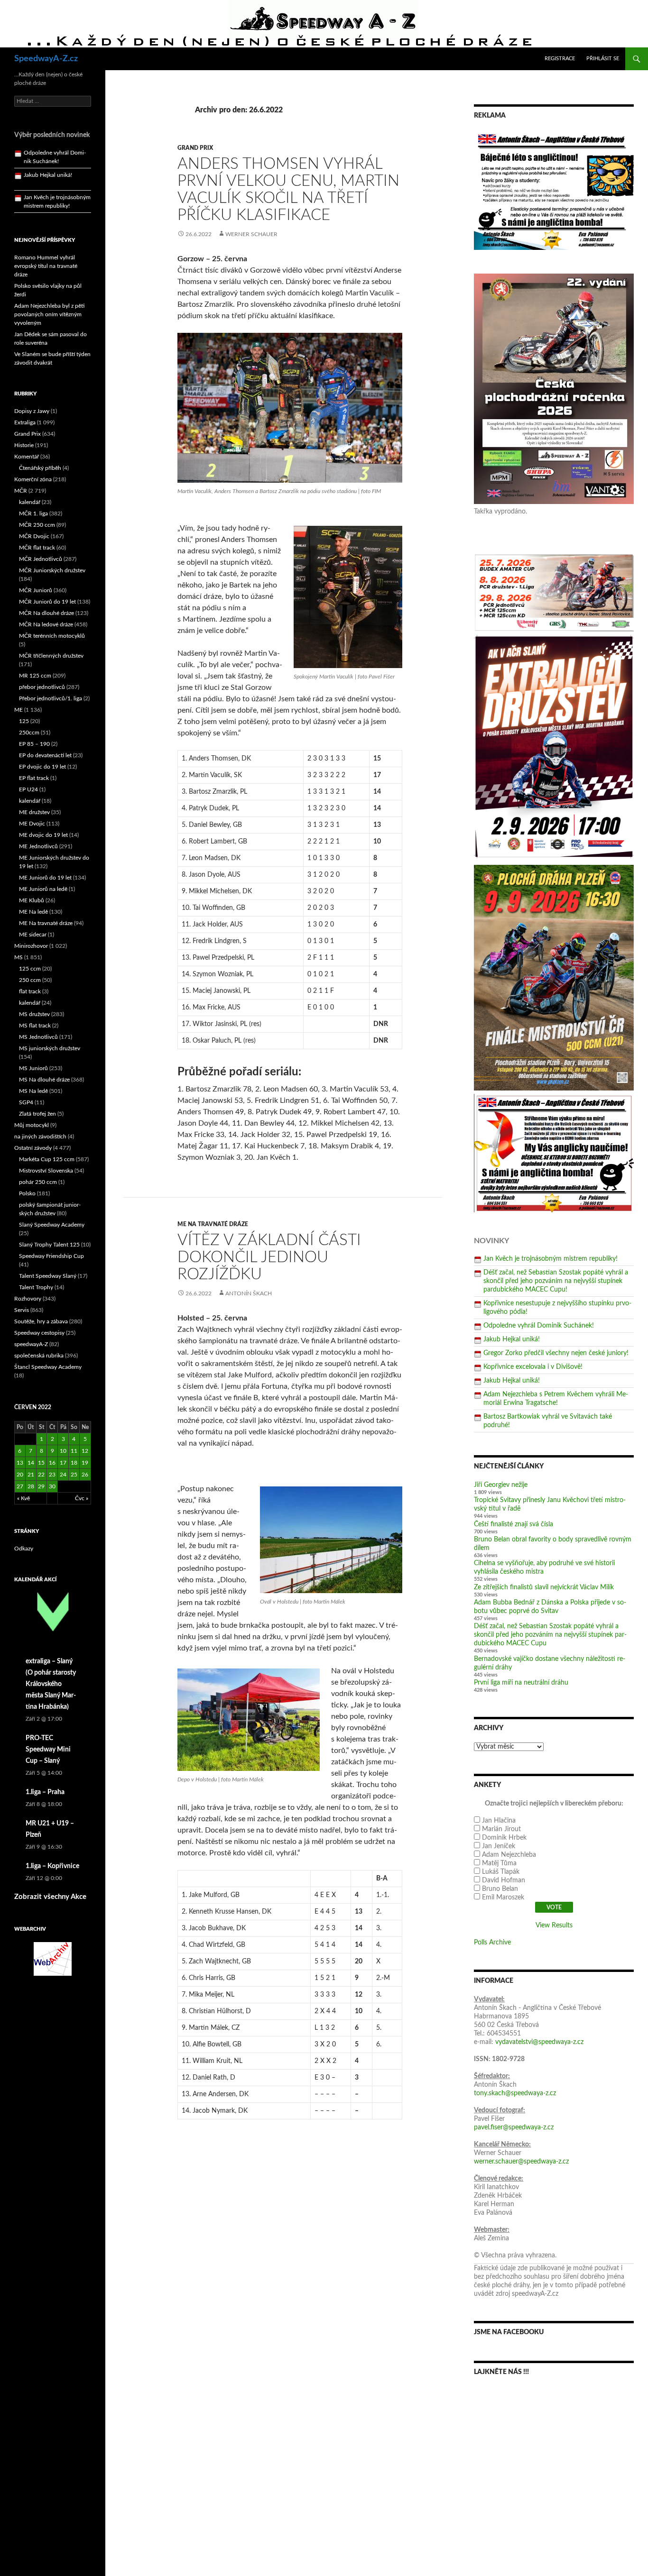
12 (85, 1451)
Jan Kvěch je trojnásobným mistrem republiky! (551, 1259)
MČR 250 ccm (37, 525)
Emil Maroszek (503, 1898)
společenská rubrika (39, 1356)
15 (41, 1463)
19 (85, 1463)
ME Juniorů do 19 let (45, 878)
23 (52, 1475)
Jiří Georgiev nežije (501, 1485)
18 (74, 1463)
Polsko (27, 1193)
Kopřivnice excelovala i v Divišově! (533, 1367)
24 (63, 1475)
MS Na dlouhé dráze (44, 1080)
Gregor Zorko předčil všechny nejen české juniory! (556, 1353)
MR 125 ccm (35, 676)
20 (20, 1475)
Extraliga (25, 422)
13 (20, 1463)
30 (52, 1486)
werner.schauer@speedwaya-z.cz (521, 2162)
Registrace (560, 59)
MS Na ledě (33, 1091)
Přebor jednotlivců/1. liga (51, 698)
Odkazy (24, 1549)
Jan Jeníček (499, 1846)
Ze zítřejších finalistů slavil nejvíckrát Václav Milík (544, 1587)
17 (63, 1463)
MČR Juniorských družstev (52, 570)
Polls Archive (492, 1943)
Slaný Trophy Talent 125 (49, 1245)
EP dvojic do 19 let (42, 767)
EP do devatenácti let (45, 755)
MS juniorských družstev (50, 1048)
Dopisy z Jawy (32, 411)
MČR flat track (37, 548)
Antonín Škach (249, 1293)
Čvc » (82, 1498)
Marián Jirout (501, 1829)
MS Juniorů (33, 1068)
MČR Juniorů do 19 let (47, 602)
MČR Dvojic (34, 536)
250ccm (29, 733)
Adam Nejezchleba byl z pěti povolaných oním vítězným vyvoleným (49, 314)
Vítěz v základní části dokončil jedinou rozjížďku (269, 1257)
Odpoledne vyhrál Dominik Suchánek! (539, 1326)
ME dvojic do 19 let (43, 835)
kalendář (30, 502)
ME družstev (34, 812)
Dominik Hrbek (504, 1838)
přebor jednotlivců (42, 687)
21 (31, 1475)
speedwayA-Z (31, 1344)
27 (20, 1486)
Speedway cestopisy (39, 1333)
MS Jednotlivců (38, 1037)
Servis (22, 1310)
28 (31, 1486)
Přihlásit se (603, 59)
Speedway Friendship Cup (51, 1256)
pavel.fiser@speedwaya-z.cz (514, 2127)
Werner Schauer (251, 234)
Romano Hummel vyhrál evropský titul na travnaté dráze (46, 266)
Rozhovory (28, 1299)
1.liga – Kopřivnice (52, 1866)
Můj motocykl (32, 1125)
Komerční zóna (33, 479)
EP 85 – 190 (34, 744)
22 (41, 1475)
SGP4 (26, 1102)
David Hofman (504, 1880)
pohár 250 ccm (38, 1182)
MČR (21, 491)
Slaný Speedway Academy (52, 1225)
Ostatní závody (33, 1148)
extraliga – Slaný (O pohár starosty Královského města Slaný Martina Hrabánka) (51, 1684)
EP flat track (34, 778)
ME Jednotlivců (38, 846)
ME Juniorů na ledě (43, 889)
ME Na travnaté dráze (213, 1224)
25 (74, 1475)
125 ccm (30, 969)
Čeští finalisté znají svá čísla (514, 1524)
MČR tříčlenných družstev (51, 656)
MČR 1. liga (33, 513)
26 (85, 1475)
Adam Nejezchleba (509, 1855)
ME (19, 710)
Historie (24, 445)
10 (63, 1451)
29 (41, 1486)
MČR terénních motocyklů (52, 636)
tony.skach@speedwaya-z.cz (515, 2093)
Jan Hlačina (499, 1821)
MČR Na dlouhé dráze (46, 613)
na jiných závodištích (40, 1137)
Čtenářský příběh (40, 468)
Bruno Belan (500, 1889)
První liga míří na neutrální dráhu (521, 1683)
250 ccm (30, 980)
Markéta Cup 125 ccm (47, 1159)
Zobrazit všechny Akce (50, 1897)
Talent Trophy (36, 1287)
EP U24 (28, 789)
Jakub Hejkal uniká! (512, 1339)
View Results (554, 1925)
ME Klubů (32, 900)
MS (19, 957)
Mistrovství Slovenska (46, 1171)
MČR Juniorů (36, 590)
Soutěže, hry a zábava (41, 1321)
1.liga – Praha (45, 1792)
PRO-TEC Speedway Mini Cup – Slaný (48, 1750)
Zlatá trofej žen (37, 1114)
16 (52, 1463)
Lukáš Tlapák (501, 1872)
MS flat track (35, 1026)
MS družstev (34, 1014)
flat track (30, 991)
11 (74, 1451)
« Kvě (23, 1498)
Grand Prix (195, 148)
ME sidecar (33, 935)
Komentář (27, 457)
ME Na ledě (33, 912)
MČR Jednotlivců (41, 559)
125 (24, 721)
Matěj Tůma (499, 1863)
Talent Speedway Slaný (48, 1276)
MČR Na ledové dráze (46, 624)
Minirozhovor (31, 946)
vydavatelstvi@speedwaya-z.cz (539, 2042)
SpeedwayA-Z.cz (46, 59)
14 (31, 1463)
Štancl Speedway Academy (48, 1367)
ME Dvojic (32, 824)
